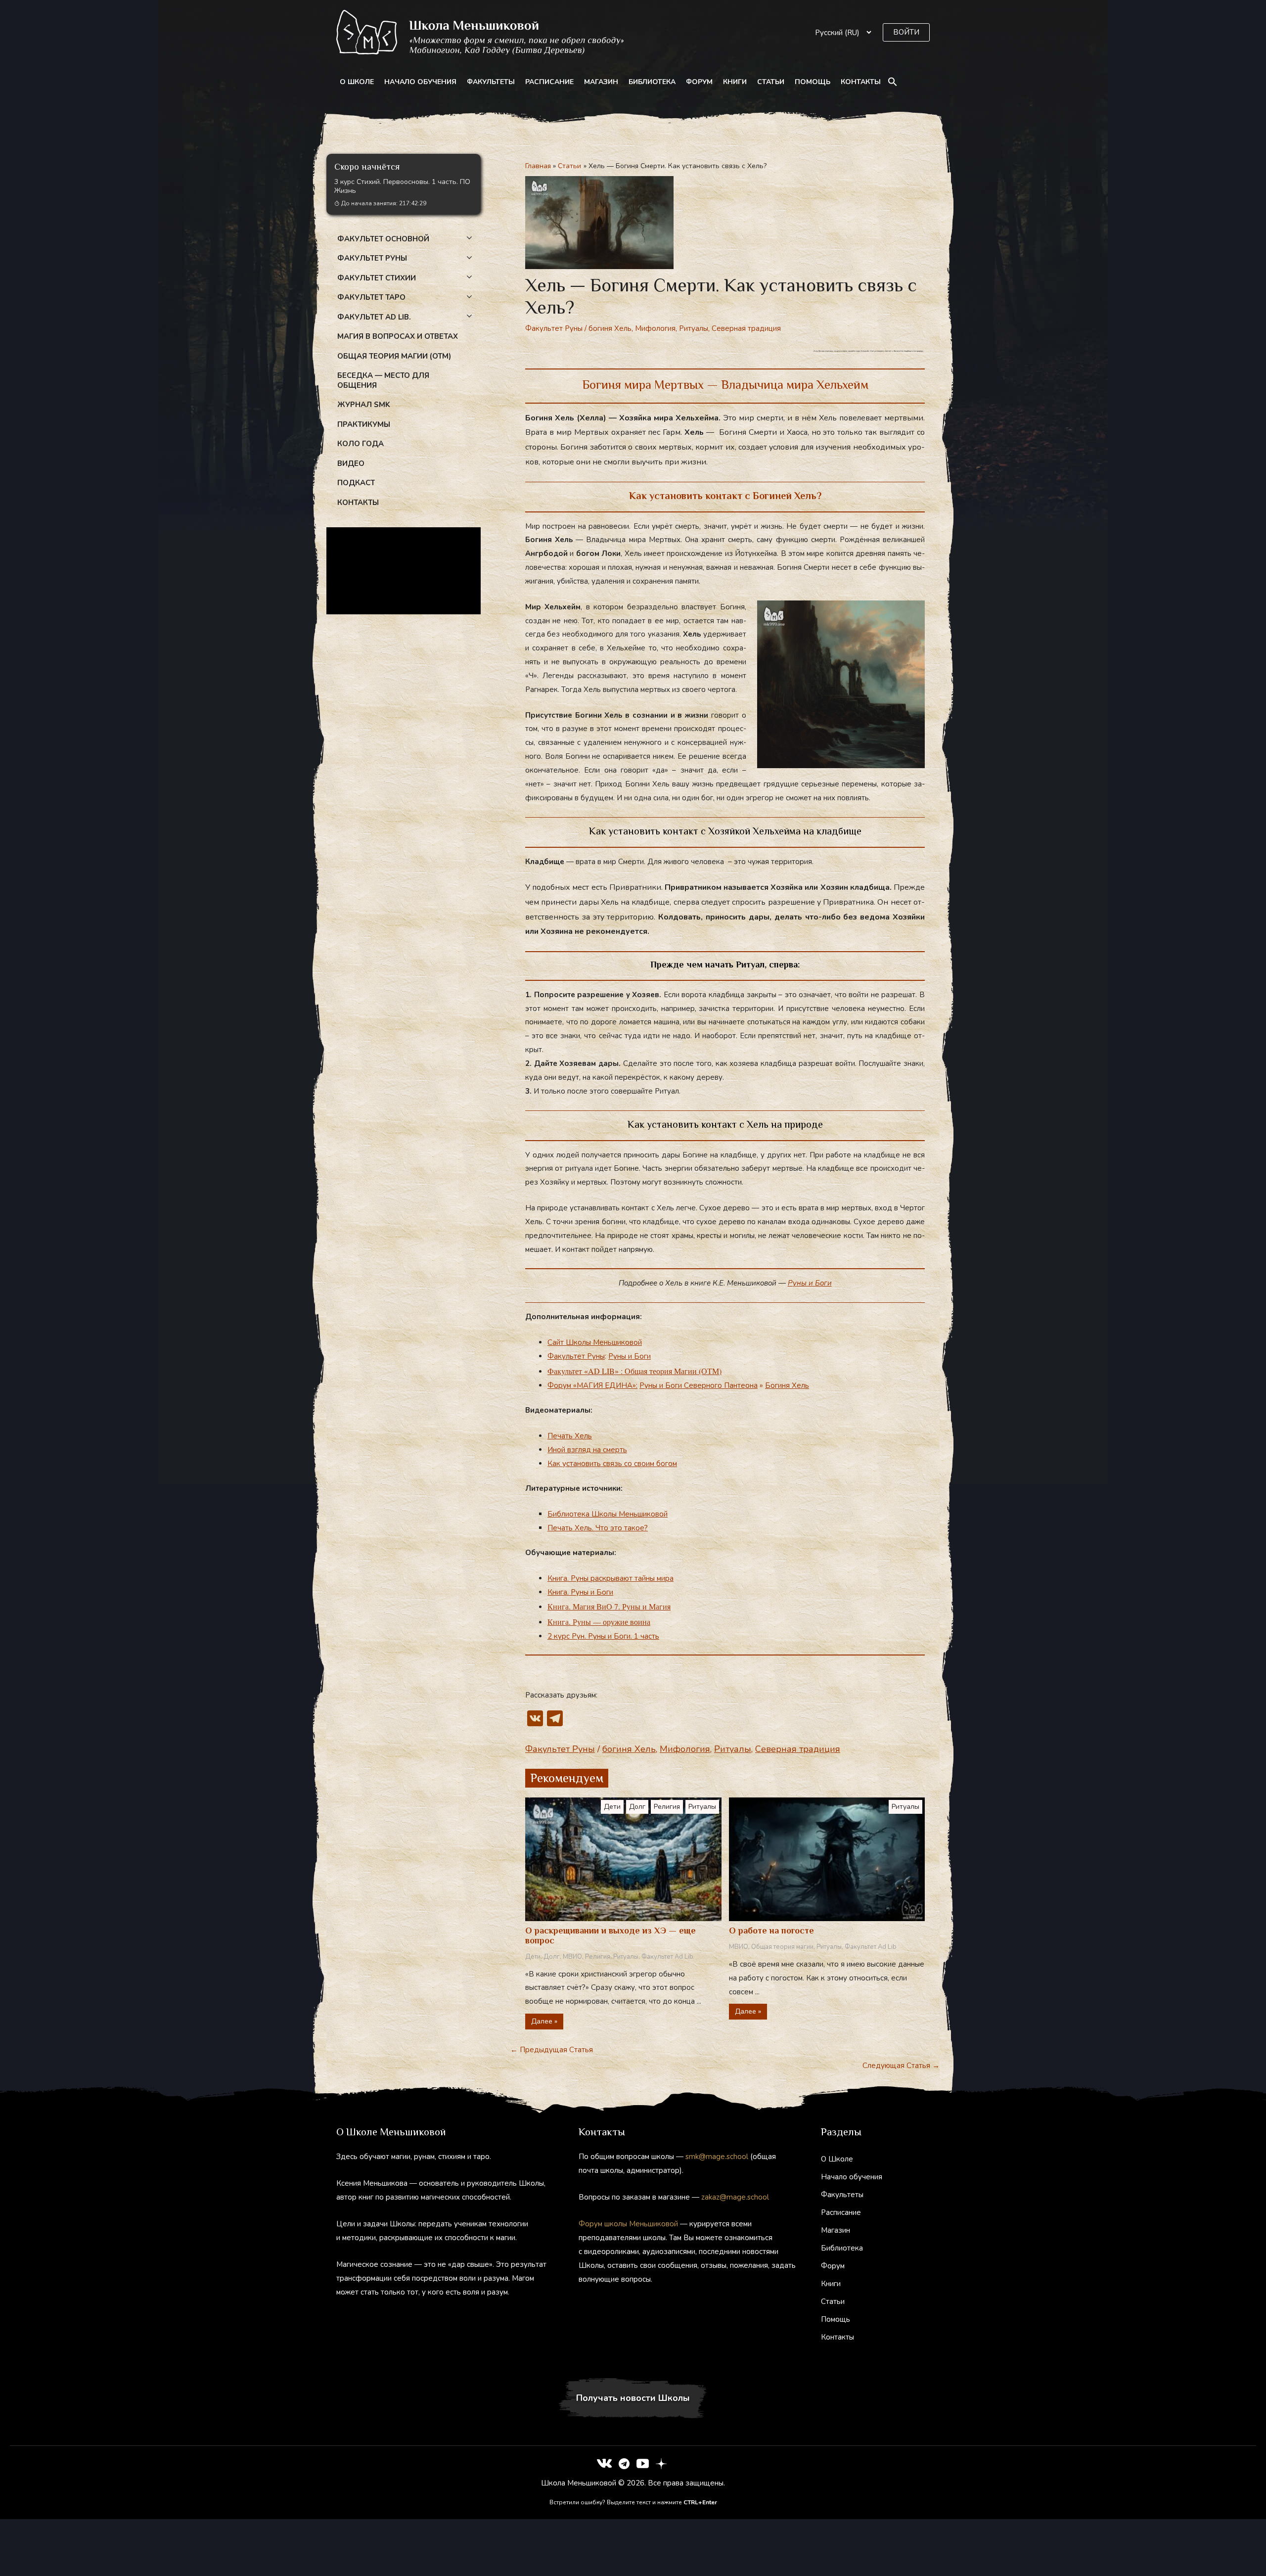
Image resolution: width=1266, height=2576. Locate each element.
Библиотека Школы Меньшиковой (608, 1514)
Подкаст (356, 483)
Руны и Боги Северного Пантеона (699, 1385)
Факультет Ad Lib (667, 1957)
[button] (906, 32)
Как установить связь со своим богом (612, 1464)
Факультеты (491, 82)
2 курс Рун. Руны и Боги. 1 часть (603, 1636)
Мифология (655, 328)
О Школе (357, 82)
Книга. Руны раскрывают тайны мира (610, 1578)
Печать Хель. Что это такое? (598, 1528)
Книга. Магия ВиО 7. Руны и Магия (609, 1606)
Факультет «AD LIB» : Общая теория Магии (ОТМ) (634, 1371)
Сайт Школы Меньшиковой (595, 1342)
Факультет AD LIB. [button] (374, 317)
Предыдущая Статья (552, 2050)
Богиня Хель (787, 1385)
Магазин (601, 82)
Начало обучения (420, 82)
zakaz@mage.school (735, 2197)
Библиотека (652, 82)
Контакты (861, 82)
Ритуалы (694, 328)
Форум (699, 82)
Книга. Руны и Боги (580, 1592)
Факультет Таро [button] (371, 297)
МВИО (572, 1957)
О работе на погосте (771, 1931)
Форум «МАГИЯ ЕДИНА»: (592, 1385)
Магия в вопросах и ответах (398, 336)
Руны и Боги (810, 1283)
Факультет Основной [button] (383, 239)
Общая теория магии (782, 1947)
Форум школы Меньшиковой (628, 2224)
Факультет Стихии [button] (377, 278)
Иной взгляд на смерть (587, 1450)
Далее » (544, 2021)
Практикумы (364, 424)
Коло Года (361, 444)
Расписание (549, 82)
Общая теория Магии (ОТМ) (394, 356)
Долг (637, 1807)
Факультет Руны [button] (372, 258)
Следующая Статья (901, 2066)
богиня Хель (610, 328)
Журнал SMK (364, 405)
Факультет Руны (554, 328)
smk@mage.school (717, 2157)
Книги (735, 82)
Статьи (771, 82)
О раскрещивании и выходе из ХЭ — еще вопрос (610, 1935)
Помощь (813, 82)
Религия (667, 1807)
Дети (612, 1807)
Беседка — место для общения (383, 380)
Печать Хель (570, 1436)
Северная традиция (746, 328)
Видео (351, 463)
